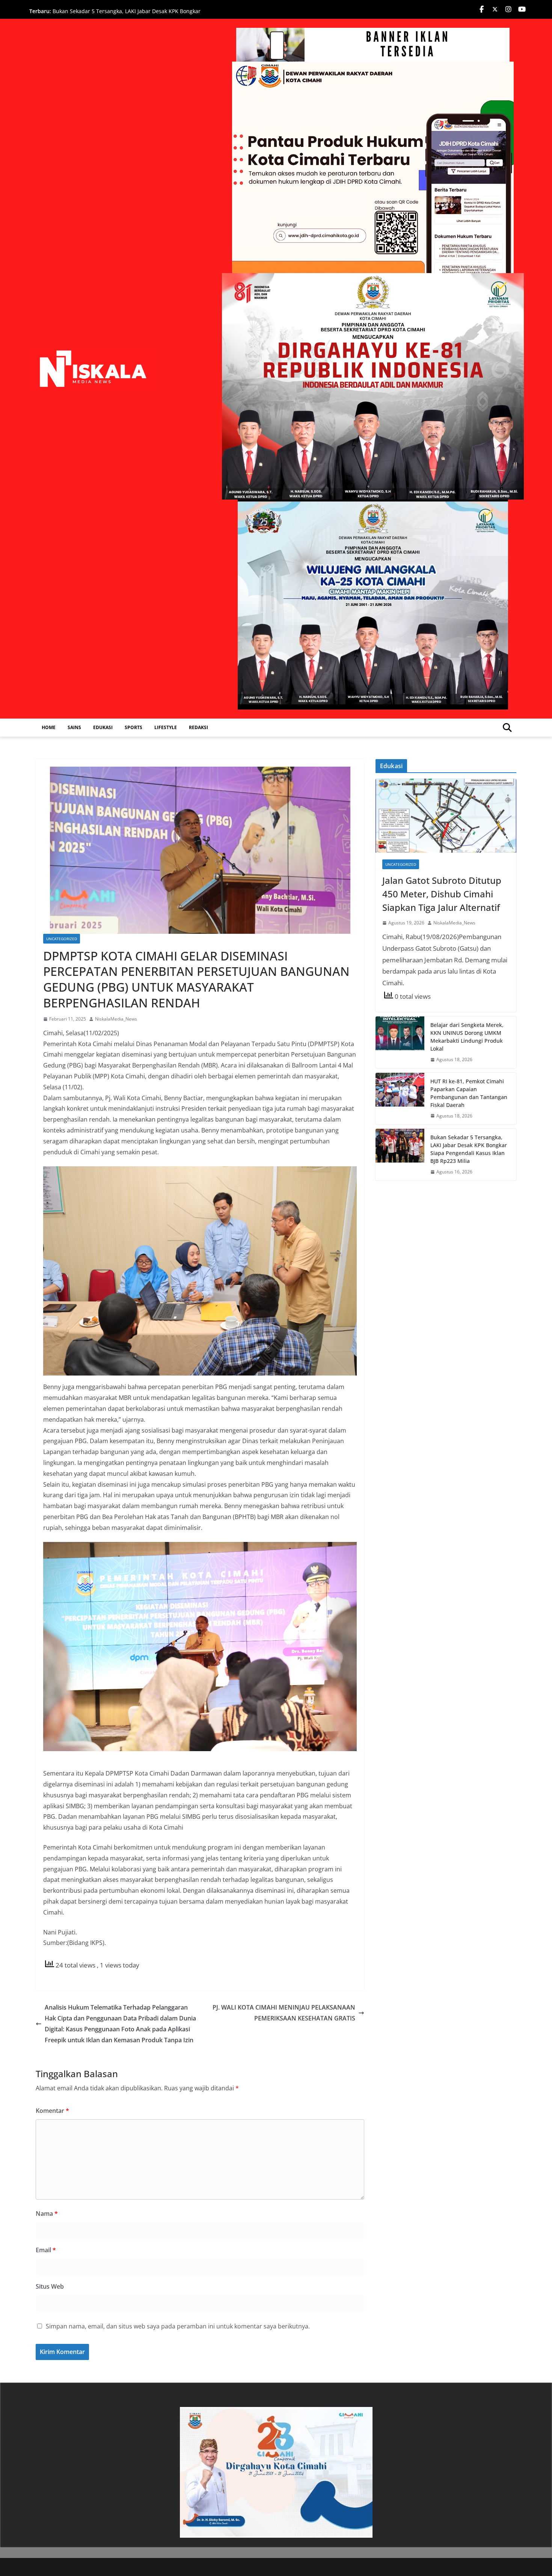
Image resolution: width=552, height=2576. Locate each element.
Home (49, 727)
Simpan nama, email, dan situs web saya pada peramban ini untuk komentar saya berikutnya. (178, 2326)
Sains (74, 727)
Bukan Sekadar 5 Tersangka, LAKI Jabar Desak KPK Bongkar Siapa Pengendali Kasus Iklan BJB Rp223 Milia (127, 15)
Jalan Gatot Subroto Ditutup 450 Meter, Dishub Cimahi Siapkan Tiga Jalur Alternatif (442, 894)
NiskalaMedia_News (116, 1019)
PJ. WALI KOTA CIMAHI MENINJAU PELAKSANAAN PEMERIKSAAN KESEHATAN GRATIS (284, 2013)
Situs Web (50, 2286)
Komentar (52, 2111)
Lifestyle (166, 727)
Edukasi (103, 727)
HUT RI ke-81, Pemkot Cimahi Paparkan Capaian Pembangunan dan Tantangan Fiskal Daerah (469, 1093)
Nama (47, 2214)
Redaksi (198, 727)
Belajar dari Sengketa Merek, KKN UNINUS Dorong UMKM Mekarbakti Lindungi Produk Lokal (467, 1037)
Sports (133, 727)
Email (46, 2250)
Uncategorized (62, 939)
